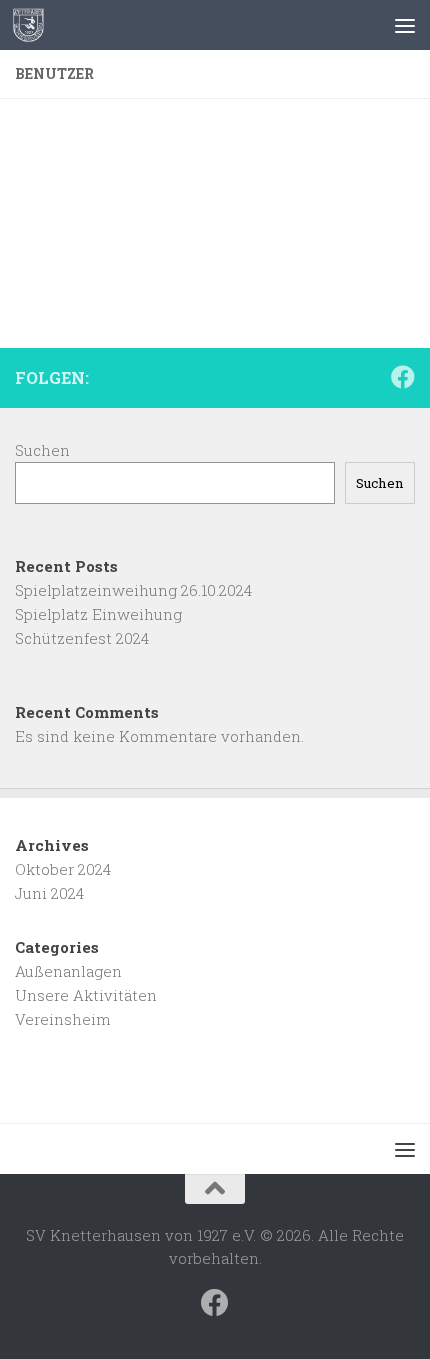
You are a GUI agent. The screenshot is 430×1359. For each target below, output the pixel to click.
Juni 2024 (49, 893)
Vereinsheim (63, 1019)
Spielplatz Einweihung (98, 614)
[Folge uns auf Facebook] (403, 377)
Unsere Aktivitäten (86, 995)
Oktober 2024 (63, 869)
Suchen (42, 450)
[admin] (145, 109)
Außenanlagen (68, 971)
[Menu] (405, 25)
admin (304, 144)
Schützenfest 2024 (82, 638)
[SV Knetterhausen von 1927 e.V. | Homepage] (34, 25)
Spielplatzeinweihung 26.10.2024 (133, 590)
